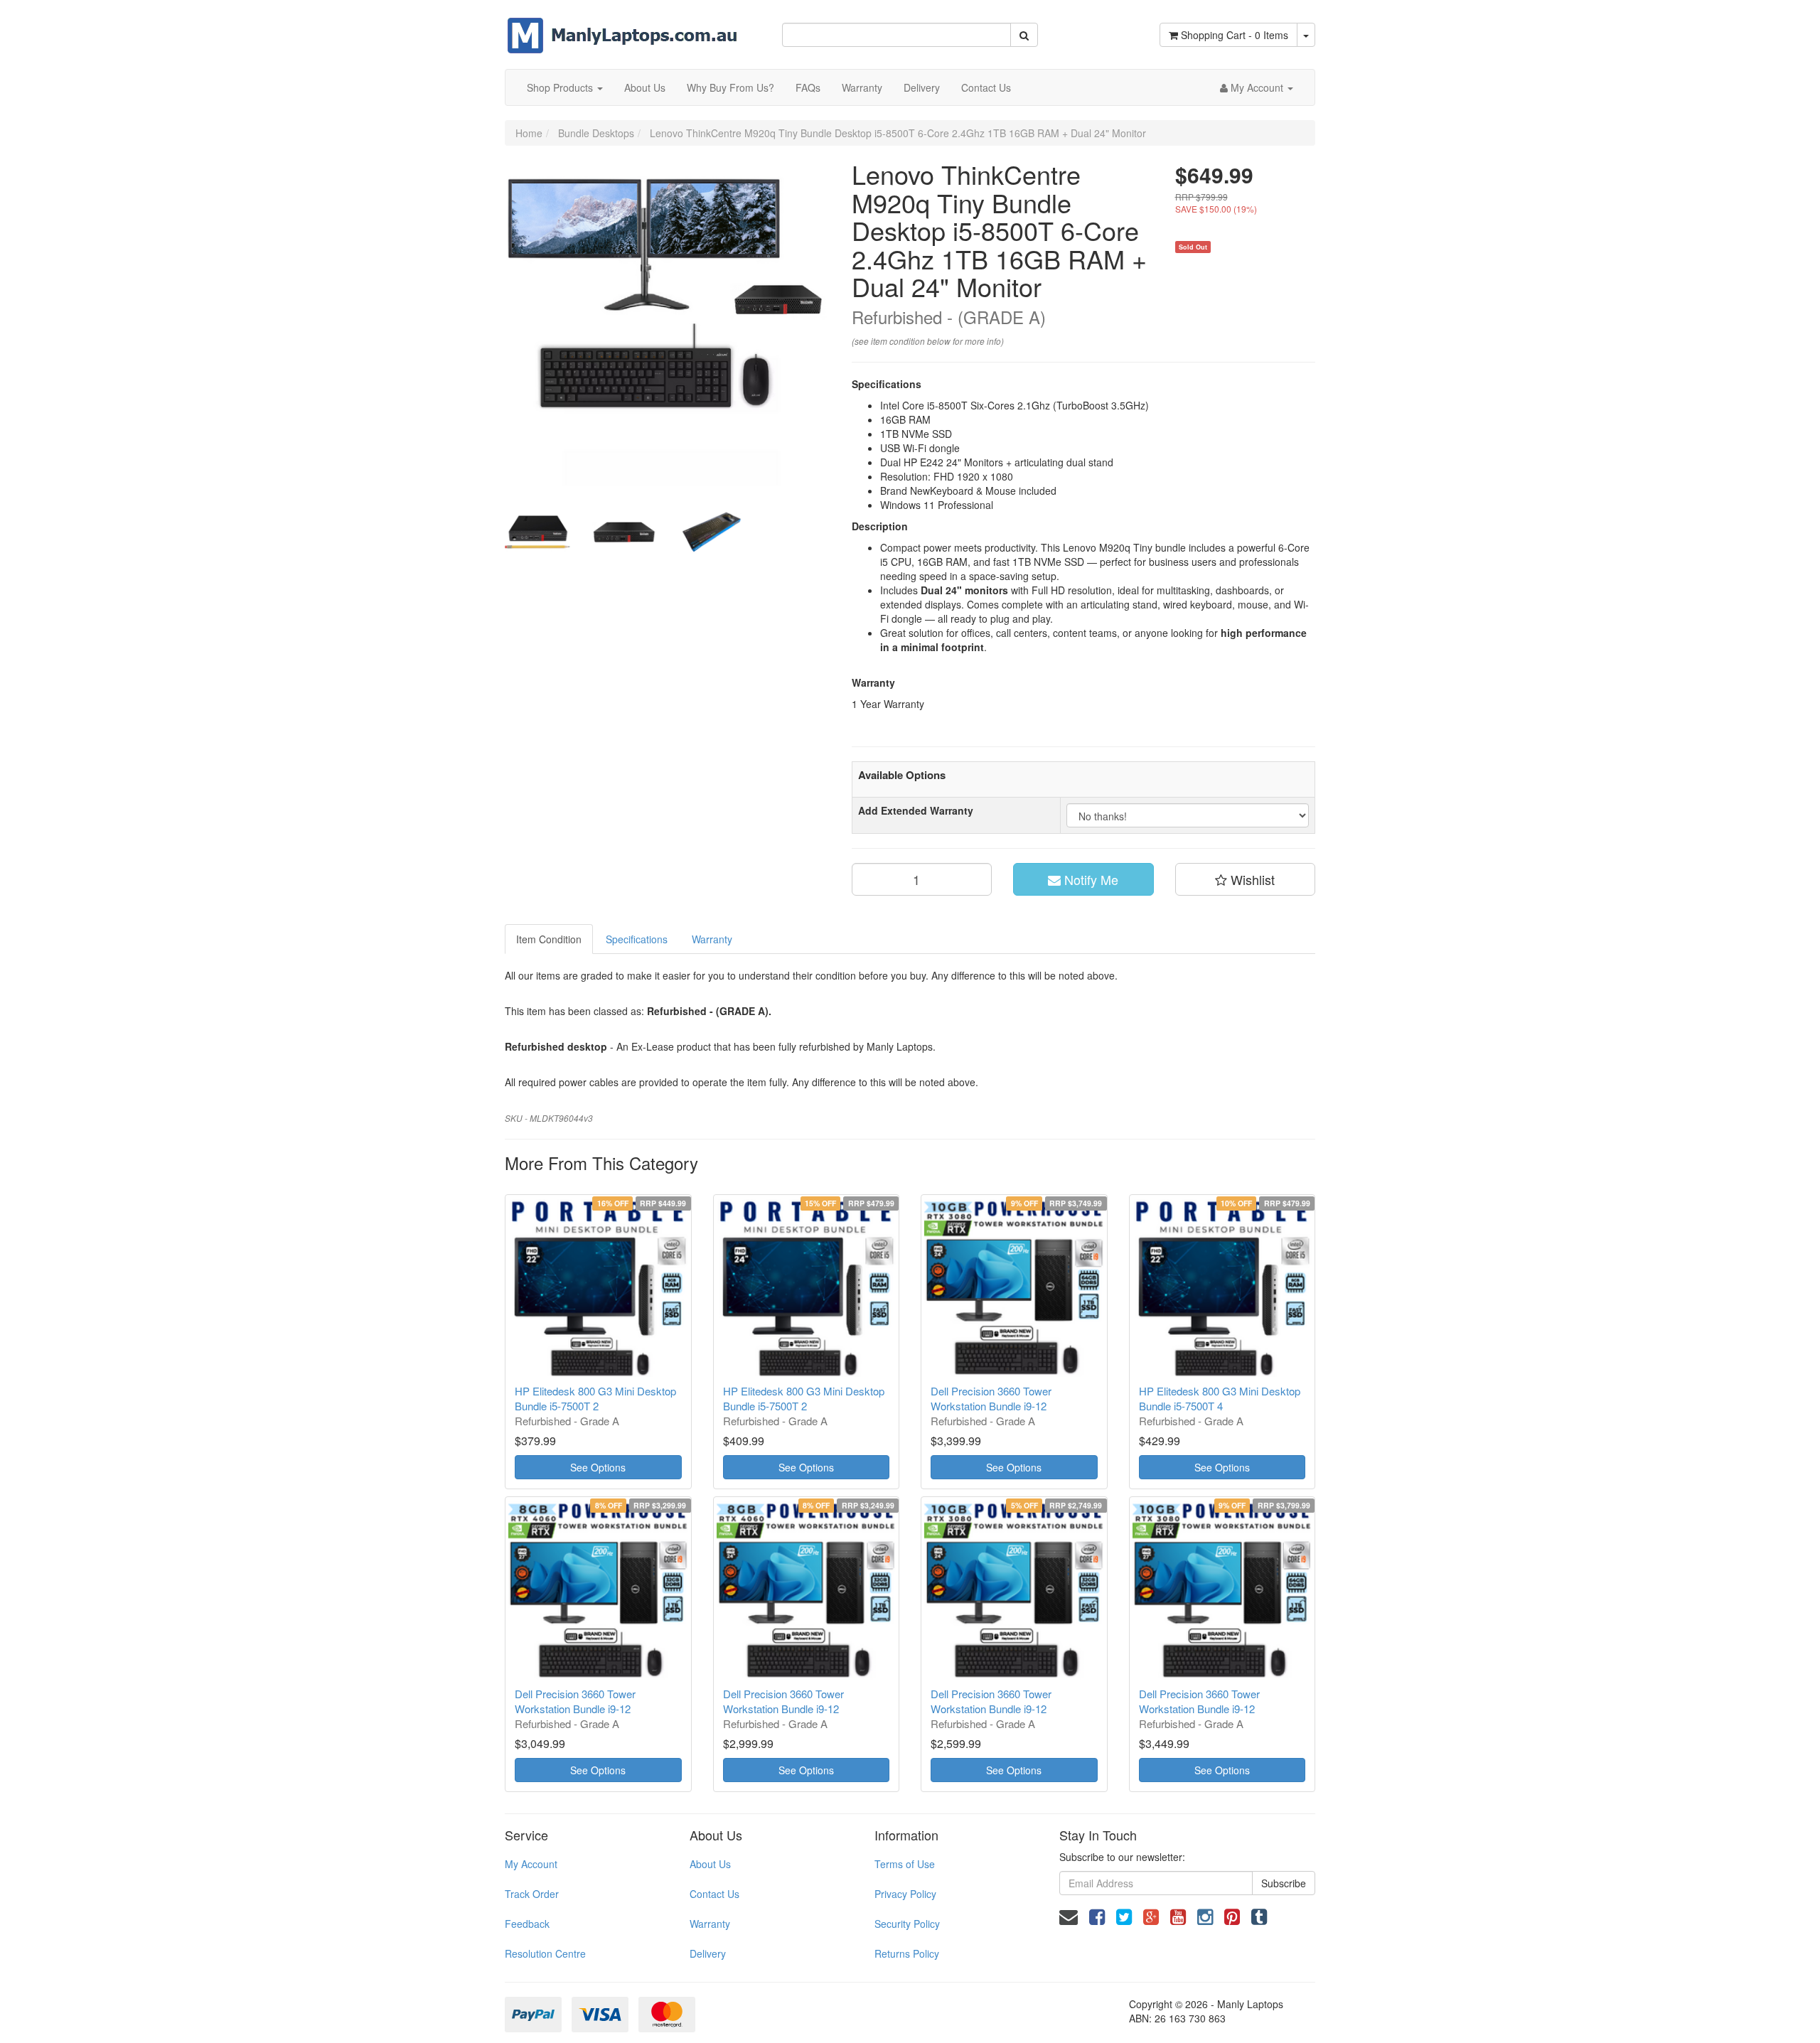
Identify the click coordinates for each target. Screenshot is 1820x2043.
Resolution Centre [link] (545, 1953)
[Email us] (1069, 1915)
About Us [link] (710, 1864)
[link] (1097, 1915)
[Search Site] (1024, 35)
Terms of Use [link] (905, 1864)
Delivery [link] (708, 1953)
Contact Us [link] (714, 1894)
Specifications (637, 939)
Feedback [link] (527, 1924)
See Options (598, 1467)
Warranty (862, 87)
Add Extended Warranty (916, 810)
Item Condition (549, 939)
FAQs (808, 87)
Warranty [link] (710, 1924)
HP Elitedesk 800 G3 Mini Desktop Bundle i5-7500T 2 (595, 1398)
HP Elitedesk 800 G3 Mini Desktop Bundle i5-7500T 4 (1220, 1398)
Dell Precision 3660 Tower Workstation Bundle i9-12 (991, 1398)
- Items (1235, 35)
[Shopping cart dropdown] (1306, 35)
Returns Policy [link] (907, 1953)
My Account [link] (531, 1864)
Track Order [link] (532, 1894)
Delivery (922, 87)
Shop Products (561, 87)
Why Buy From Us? (730, 87)
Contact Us (986, 87)
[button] (1246, 879)
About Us (645, 87)
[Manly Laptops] (622, 26)
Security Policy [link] (907, 1924)
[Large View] (537, 532)
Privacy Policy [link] (905, 1894)
